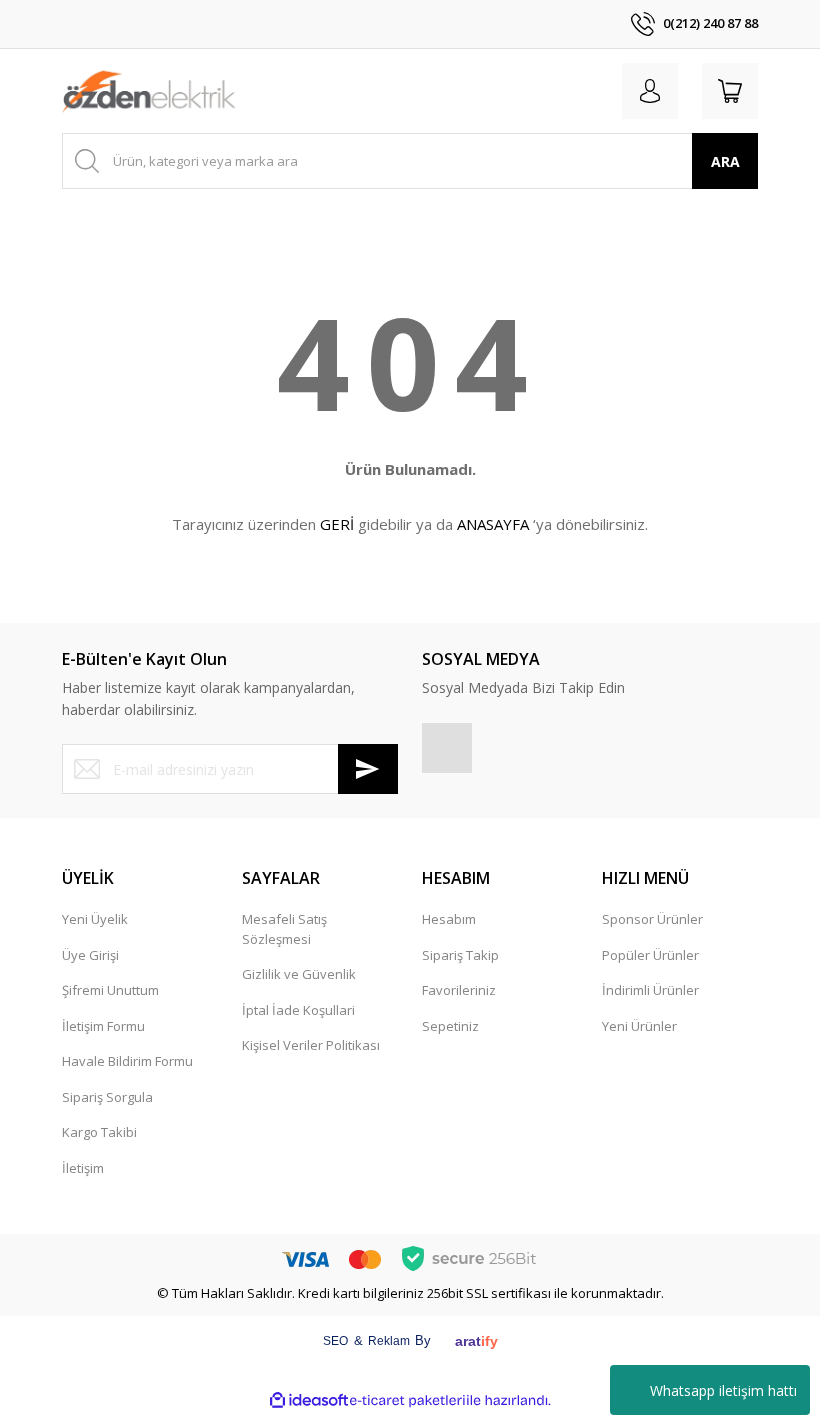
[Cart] (730, 91)
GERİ (337, 524)
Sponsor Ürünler (652, 919)
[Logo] (149, 91)
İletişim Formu (103, 1026)
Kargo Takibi (99, 1132)
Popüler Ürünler (650, 955)
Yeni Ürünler (639, 1026)
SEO (335, 1341)
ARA (725, 161)
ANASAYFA (493, 524)
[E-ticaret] (407, 1401)
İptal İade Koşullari (298, 1010)
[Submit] (368, 769)
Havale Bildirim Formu (127, 1061)
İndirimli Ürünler (650, 990)
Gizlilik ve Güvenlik (299, 974)
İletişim (83, 1168)
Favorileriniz (459, 990)
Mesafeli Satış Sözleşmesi (284, 929)
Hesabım (449, 919)
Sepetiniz (450, 1026)
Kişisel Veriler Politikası (311, 1045)
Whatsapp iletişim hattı (723, 1390)
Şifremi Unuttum (110, 990)
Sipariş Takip (460, 955)
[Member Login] (650, 91)
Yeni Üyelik (95, 919)
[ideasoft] (309, 1401)
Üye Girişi (90, 955)
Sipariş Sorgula (107, 1097)
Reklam (389, 1341)
